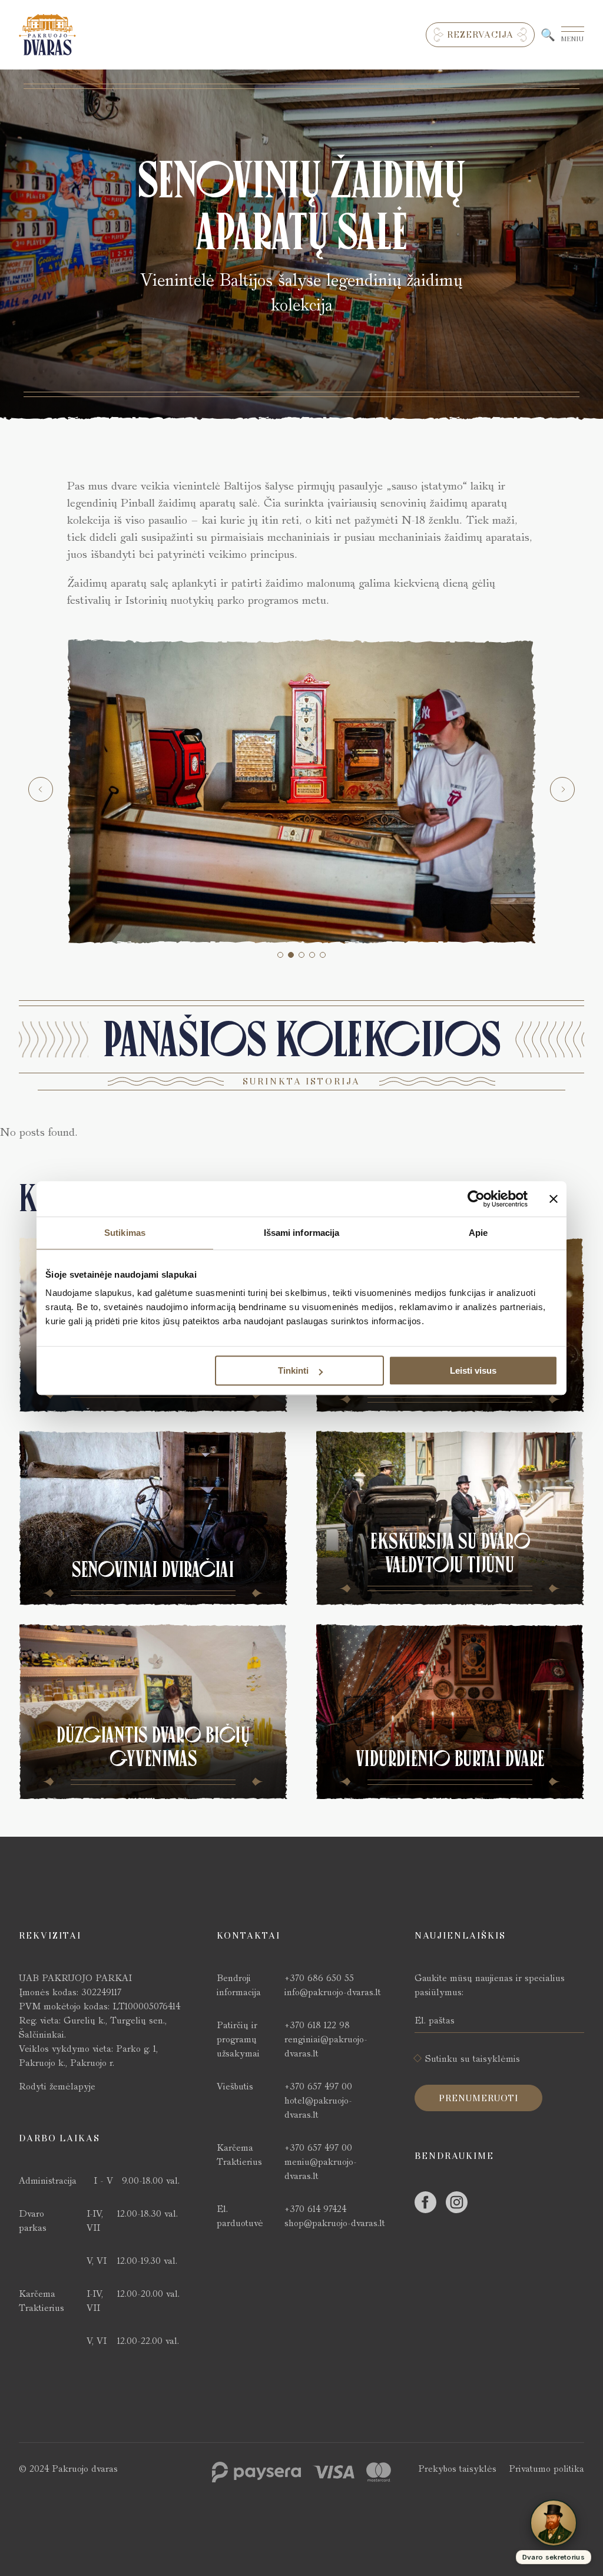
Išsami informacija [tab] (302, 1233)
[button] (280, 955)
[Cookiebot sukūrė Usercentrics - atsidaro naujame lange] (476, 1199)
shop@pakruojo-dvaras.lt (335, 2223)
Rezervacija (480, 35)
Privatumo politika (546, 2468)
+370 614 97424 (315, 2209)
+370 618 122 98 (317, 2025)
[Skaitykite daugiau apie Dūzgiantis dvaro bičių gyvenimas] (153, 1711)
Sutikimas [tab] (125, 1233)
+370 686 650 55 (319, 1978)
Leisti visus (473, 1370)
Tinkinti (293, 1370)
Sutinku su (473, 2059)
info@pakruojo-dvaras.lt (333, 1992)
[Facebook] (425, 2202)
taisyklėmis (496, 2059)
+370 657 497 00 (318, 2086)
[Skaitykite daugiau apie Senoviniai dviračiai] (153, 1518)
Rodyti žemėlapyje (57, 2086)
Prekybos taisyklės (457, 2468)
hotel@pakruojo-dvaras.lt (318, 2107)
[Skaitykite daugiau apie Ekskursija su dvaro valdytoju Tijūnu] (450, 1518)
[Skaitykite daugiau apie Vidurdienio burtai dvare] (450, 1711)
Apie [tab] (478, 1233)
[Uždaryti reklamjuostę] (554, 1199)
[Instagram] (457, 2202)
